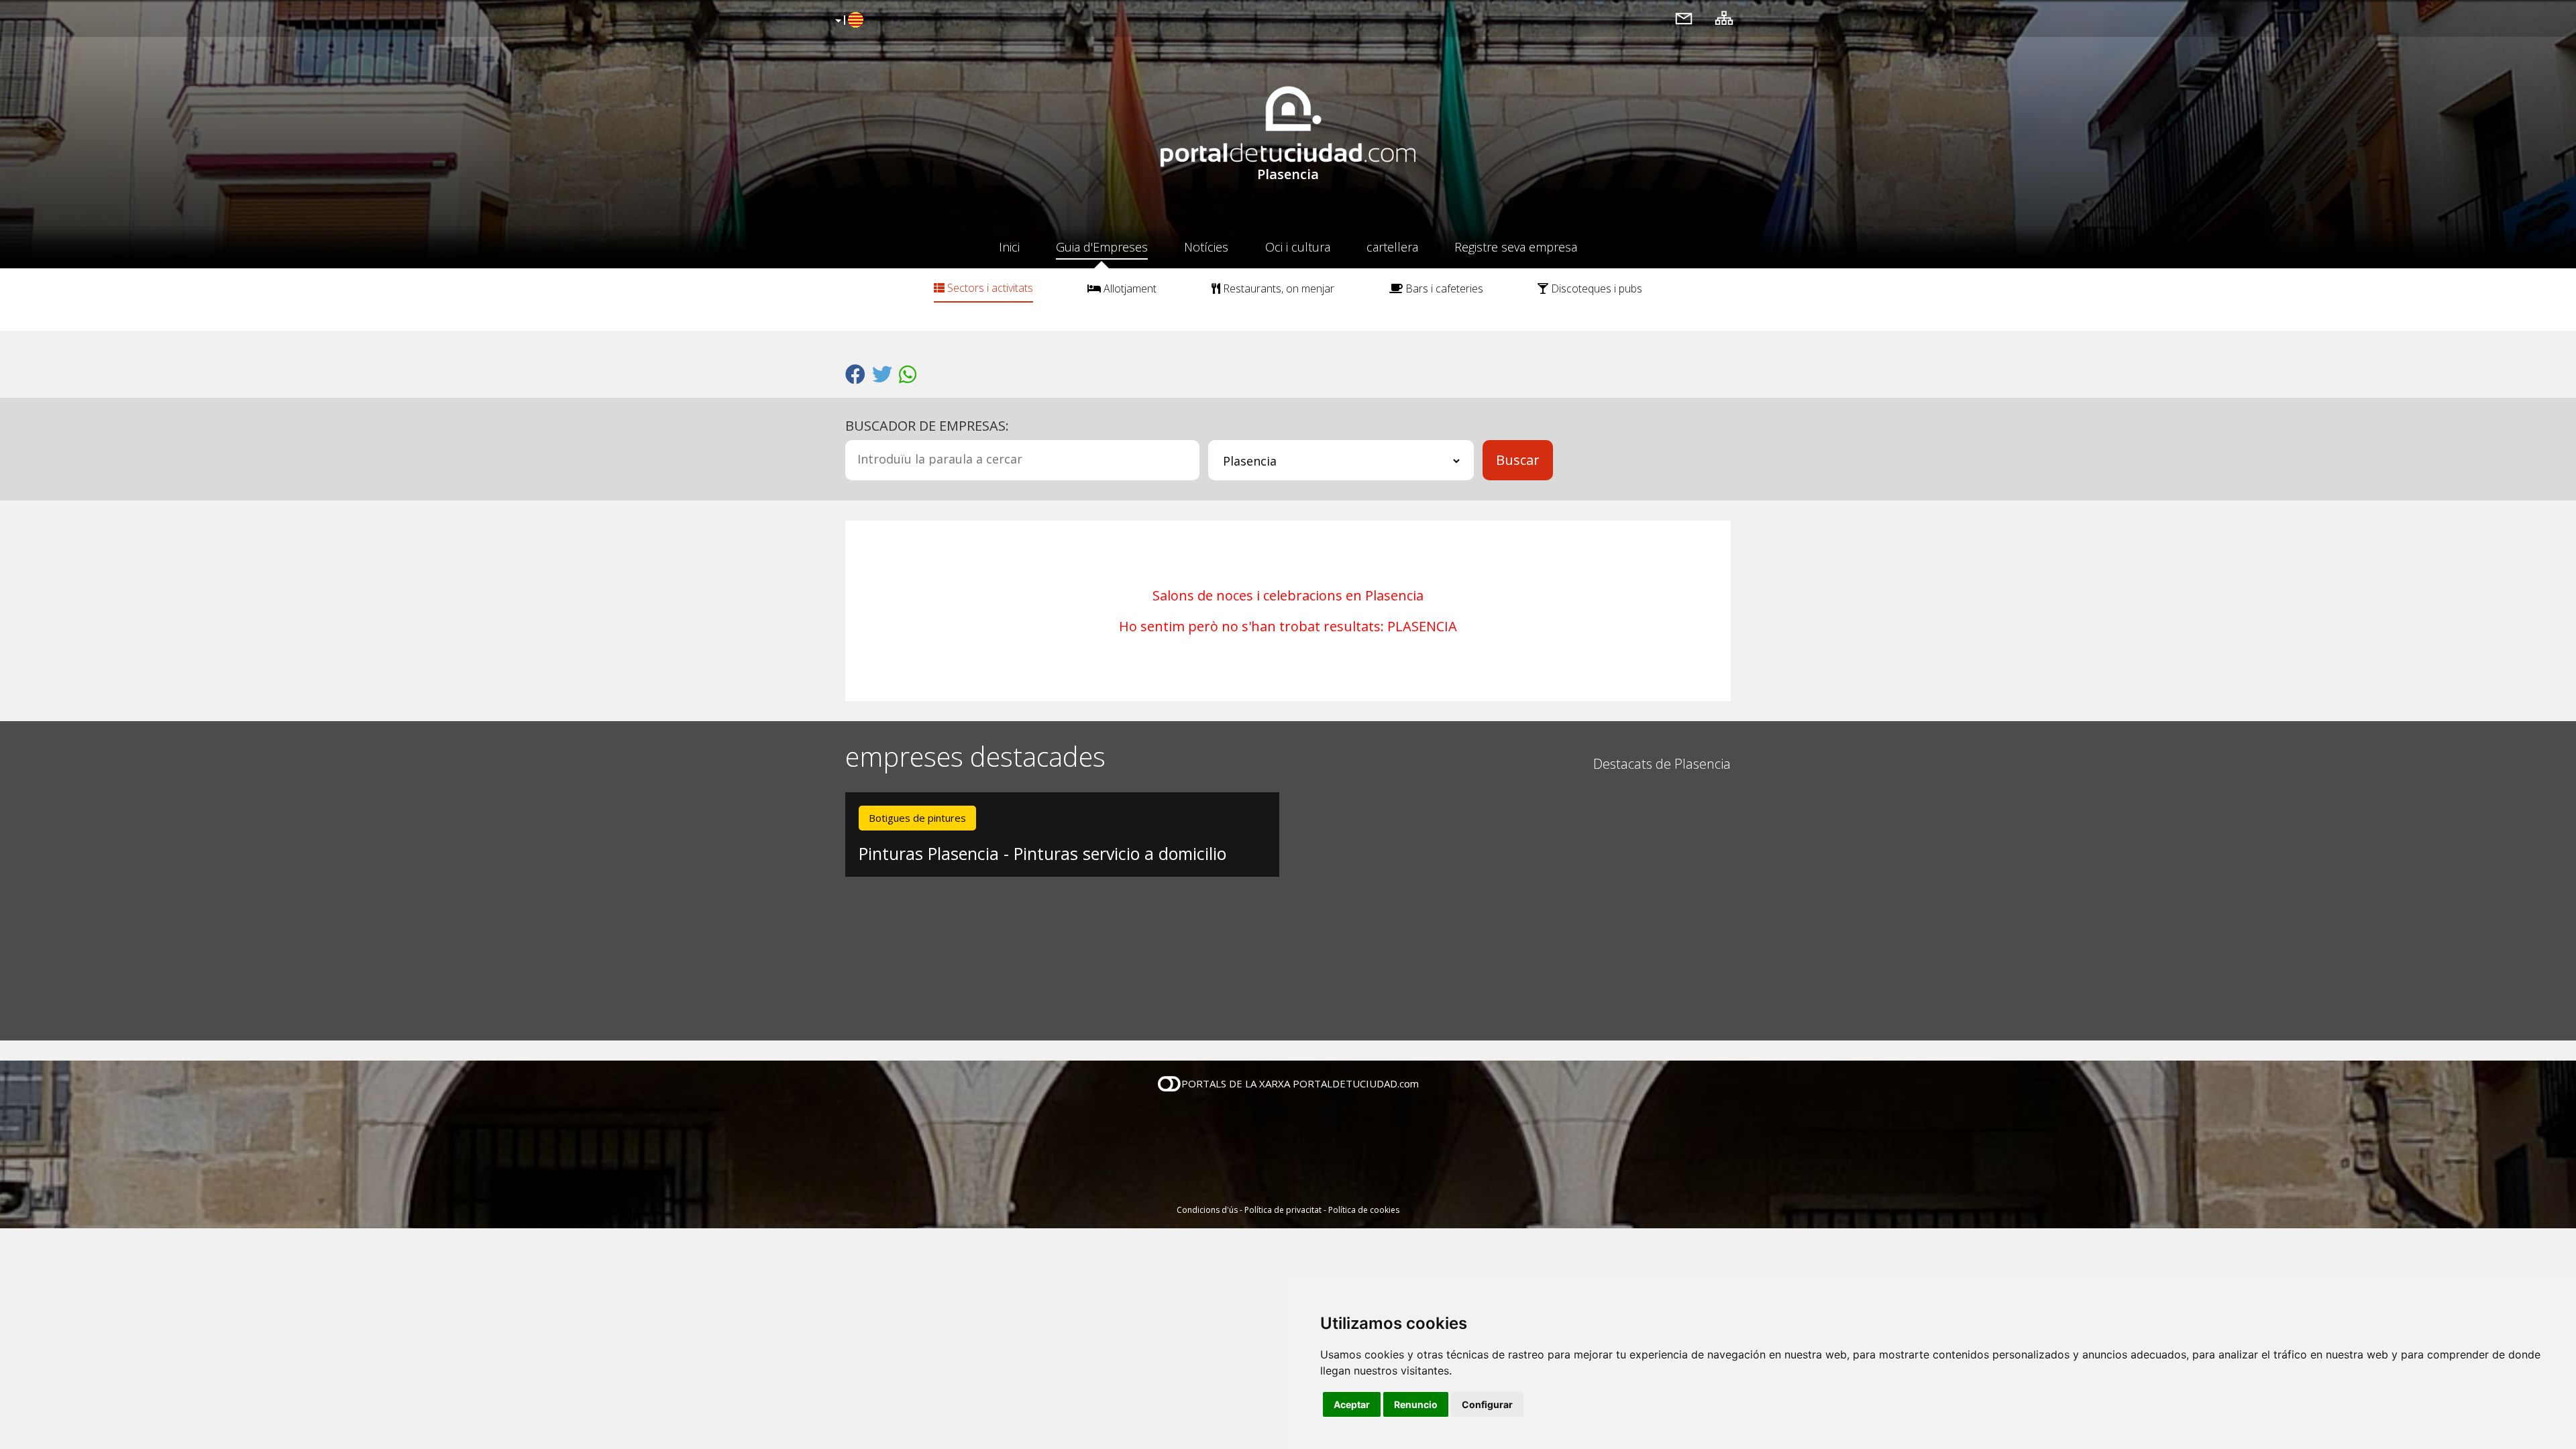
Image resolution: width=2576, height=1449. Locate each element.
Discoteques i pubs (1595, 288)
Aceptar (1352, 1404)
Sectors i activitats (989, 288)
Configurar (1487, 1404)
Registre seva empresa (1516, 247)
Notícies (1206, 247)
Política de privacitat (1283, 1210)
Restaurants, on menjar (1277, 288)
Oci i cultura (1298, 247)
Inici (1009, 247)
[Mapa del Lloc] (1724, 18)
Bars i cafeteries (1443, 288)
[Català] (848, 21)
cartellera (1392, 247)
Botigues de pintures (917, 818)
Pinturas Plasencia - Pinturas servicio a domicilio (1042, 853)
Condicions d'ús (1207, 1210)
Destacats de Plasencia (1662, 764)
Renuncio (1416, 1404)
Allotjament (1129, 288)
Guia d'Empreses (1102, 247)
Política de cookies (1364, 1210)
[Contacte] (1684, 18)
